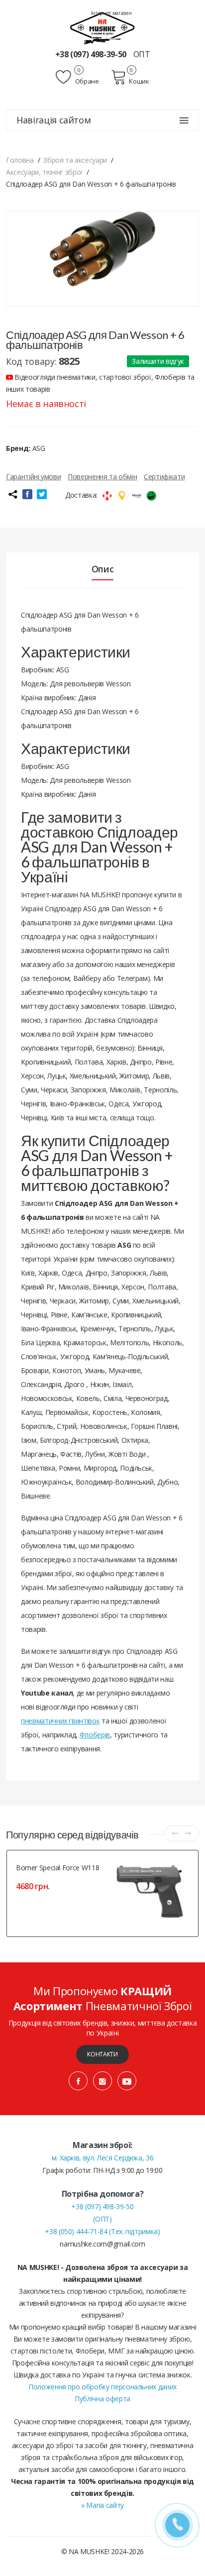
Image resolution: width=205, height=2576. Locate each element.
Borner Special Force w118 (57, 1868)
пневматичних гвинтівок (60, 1721)
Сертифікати (164, 477)
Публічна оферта (102, 2399)
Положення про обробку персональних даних (102, 2387)
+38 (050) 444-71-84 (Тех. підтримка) (102, 2231)
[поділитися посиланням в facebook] (27, 494)
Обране (86, 81)
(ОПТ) (102, 2219)
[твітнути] (42, 494)
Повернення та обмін (102, 477)
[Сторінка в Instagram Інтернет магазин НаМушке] (102, 2081)
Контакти (102, 2054)
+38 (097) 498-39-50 (92, 54)
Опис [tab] (103, 569)
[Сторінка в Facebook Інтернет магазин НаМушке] (78, 2081)
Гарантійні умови (33, 477)
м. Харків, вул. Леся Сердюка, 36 (103, 2158)
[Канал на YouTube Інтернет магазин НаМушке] (127, 2081)
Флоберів (95, 1735)
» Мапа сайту (102, 2505)
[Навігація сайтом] (184, 120)
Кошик (139, 81)
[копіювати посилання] (12, 494)
